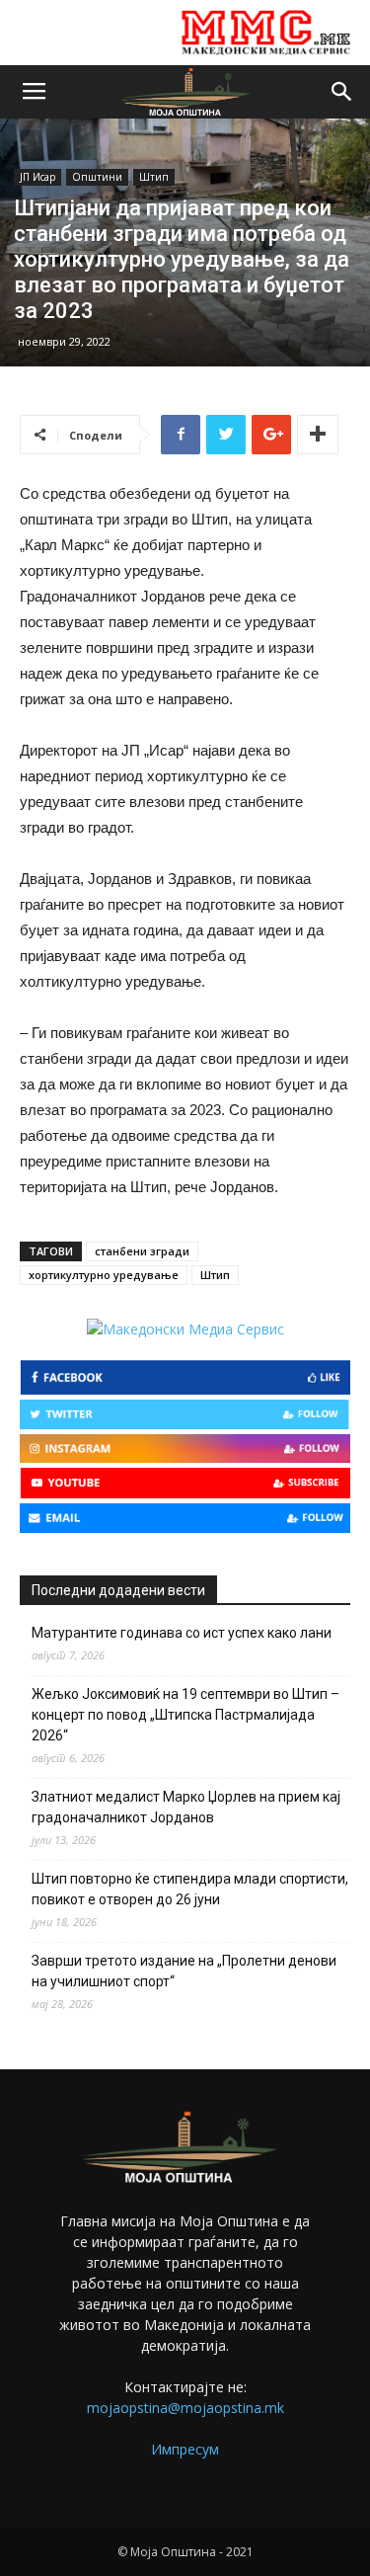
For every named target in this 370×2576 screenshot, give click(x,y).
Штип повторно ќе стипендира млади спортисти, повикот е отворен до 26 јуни (190, 1889)
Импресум (185, 2449)
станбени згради (142, 1251)
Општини (97, 177)
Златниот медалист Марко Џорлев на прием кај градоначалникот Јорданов (186, 1807)
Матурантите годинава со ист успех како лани (182, 1633)
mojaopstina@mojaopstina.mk (185, 2408)
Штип (154, 177)
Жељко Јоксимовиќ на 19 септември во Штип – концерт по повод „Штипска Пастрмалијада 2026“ (185, 1715)
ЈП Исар (37, 177)
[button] (342, 92)
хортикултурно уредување (104, 1275)
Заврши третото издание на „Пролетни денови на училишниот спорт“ (184, 1971)
